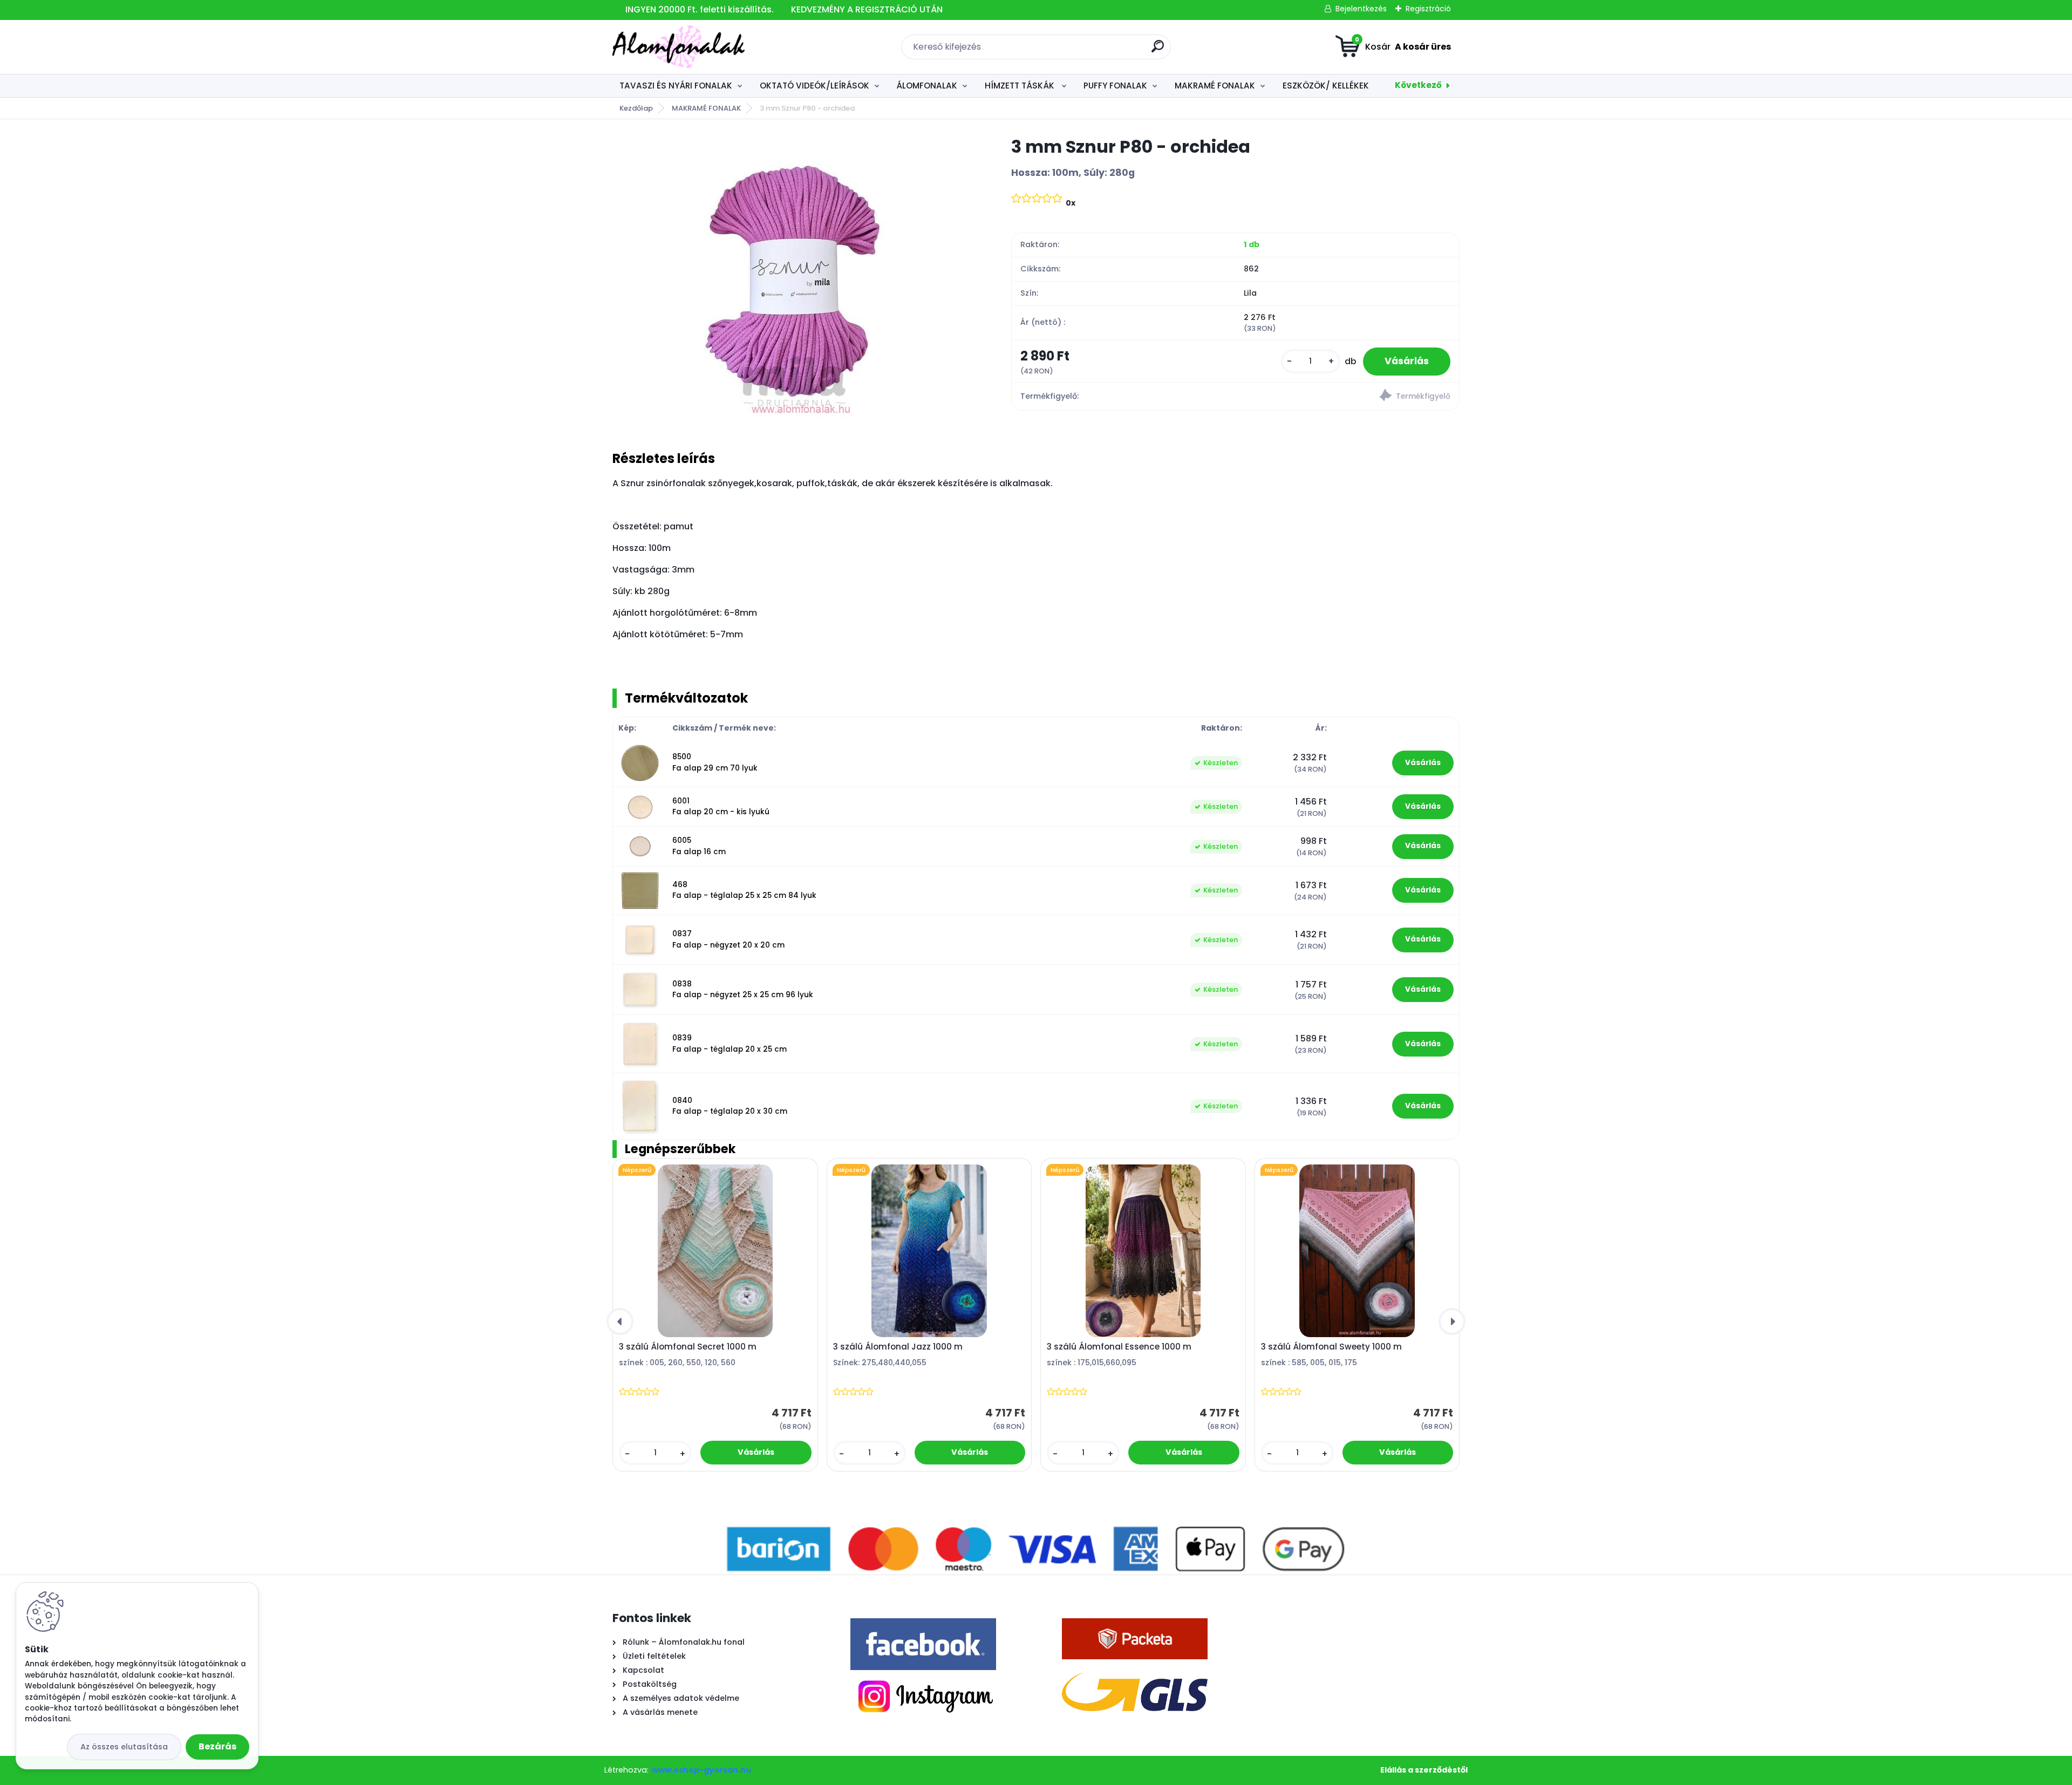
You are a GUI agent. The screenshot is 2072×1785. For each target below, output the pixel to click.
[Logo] (679, 47)
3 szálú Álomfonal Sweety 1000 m (1331, 1347)
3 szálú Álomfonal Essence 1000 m (1119, 1347)
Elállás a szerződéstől (1424, 1770)
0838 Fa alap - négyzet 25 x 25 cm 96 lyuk (743, 989)
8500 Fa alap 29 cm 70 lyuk (715, 762)
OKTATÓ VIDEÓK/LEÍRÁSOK (815, 86)
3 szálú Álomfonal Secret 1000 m (688, 1347)
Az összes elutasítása (124, 1747)
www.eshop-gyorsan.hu (701, 1770)
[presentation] (620, 1321)
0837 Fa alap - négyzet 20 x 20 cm (728, 939)
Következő (1418, 85)
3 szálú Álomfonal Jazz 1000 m (898, 1347)
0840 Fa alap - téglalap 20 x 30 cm (730, 1106)
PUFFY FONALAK (1115, 86)
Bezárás (217, 1746)
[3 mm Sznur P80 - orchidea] (795, 277)
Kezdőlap (636, 108)
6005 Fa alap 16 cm (699, 846)
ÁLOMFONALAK (927, 86)
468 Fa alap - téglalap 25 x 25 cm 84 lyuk (744, 890)
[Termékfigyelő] (1347, 397)
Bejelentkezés (1361, 9)
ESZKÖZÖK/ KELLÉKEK (1326, 86)
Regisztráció (1428, 9)
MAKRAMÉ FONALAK (1215, 86)
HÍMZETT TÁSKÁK (1021, 86)
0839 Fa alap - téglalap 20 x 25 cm (730, 1043)
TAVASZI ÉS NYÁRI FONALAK (676, 86)
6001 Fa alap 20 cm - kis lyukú (721, 806)
